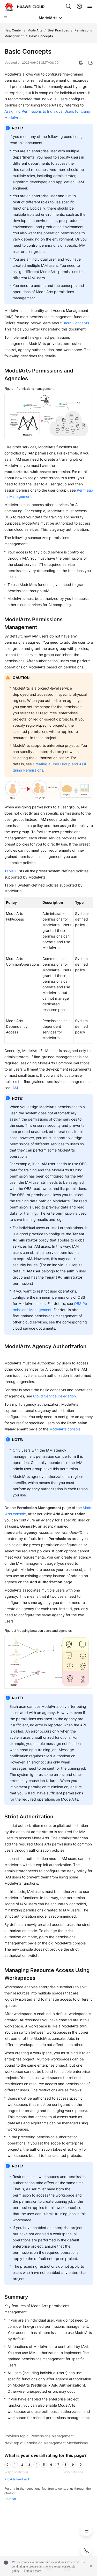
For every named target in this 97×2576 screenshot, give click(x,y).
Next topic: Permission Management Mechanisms (46, 2443)
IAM (15, 1088)
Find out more (32, 2571)
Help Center (13, 30)
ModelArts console (65, 1429)
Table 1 (10, 871)
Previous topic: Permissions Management (39, 2436)
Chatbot (10, 2499)
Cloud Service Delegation (54, 1396)
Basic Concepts (76, 323)
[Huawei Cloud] (25, 7)
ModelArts (35, 30)
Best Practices (58, 30)
